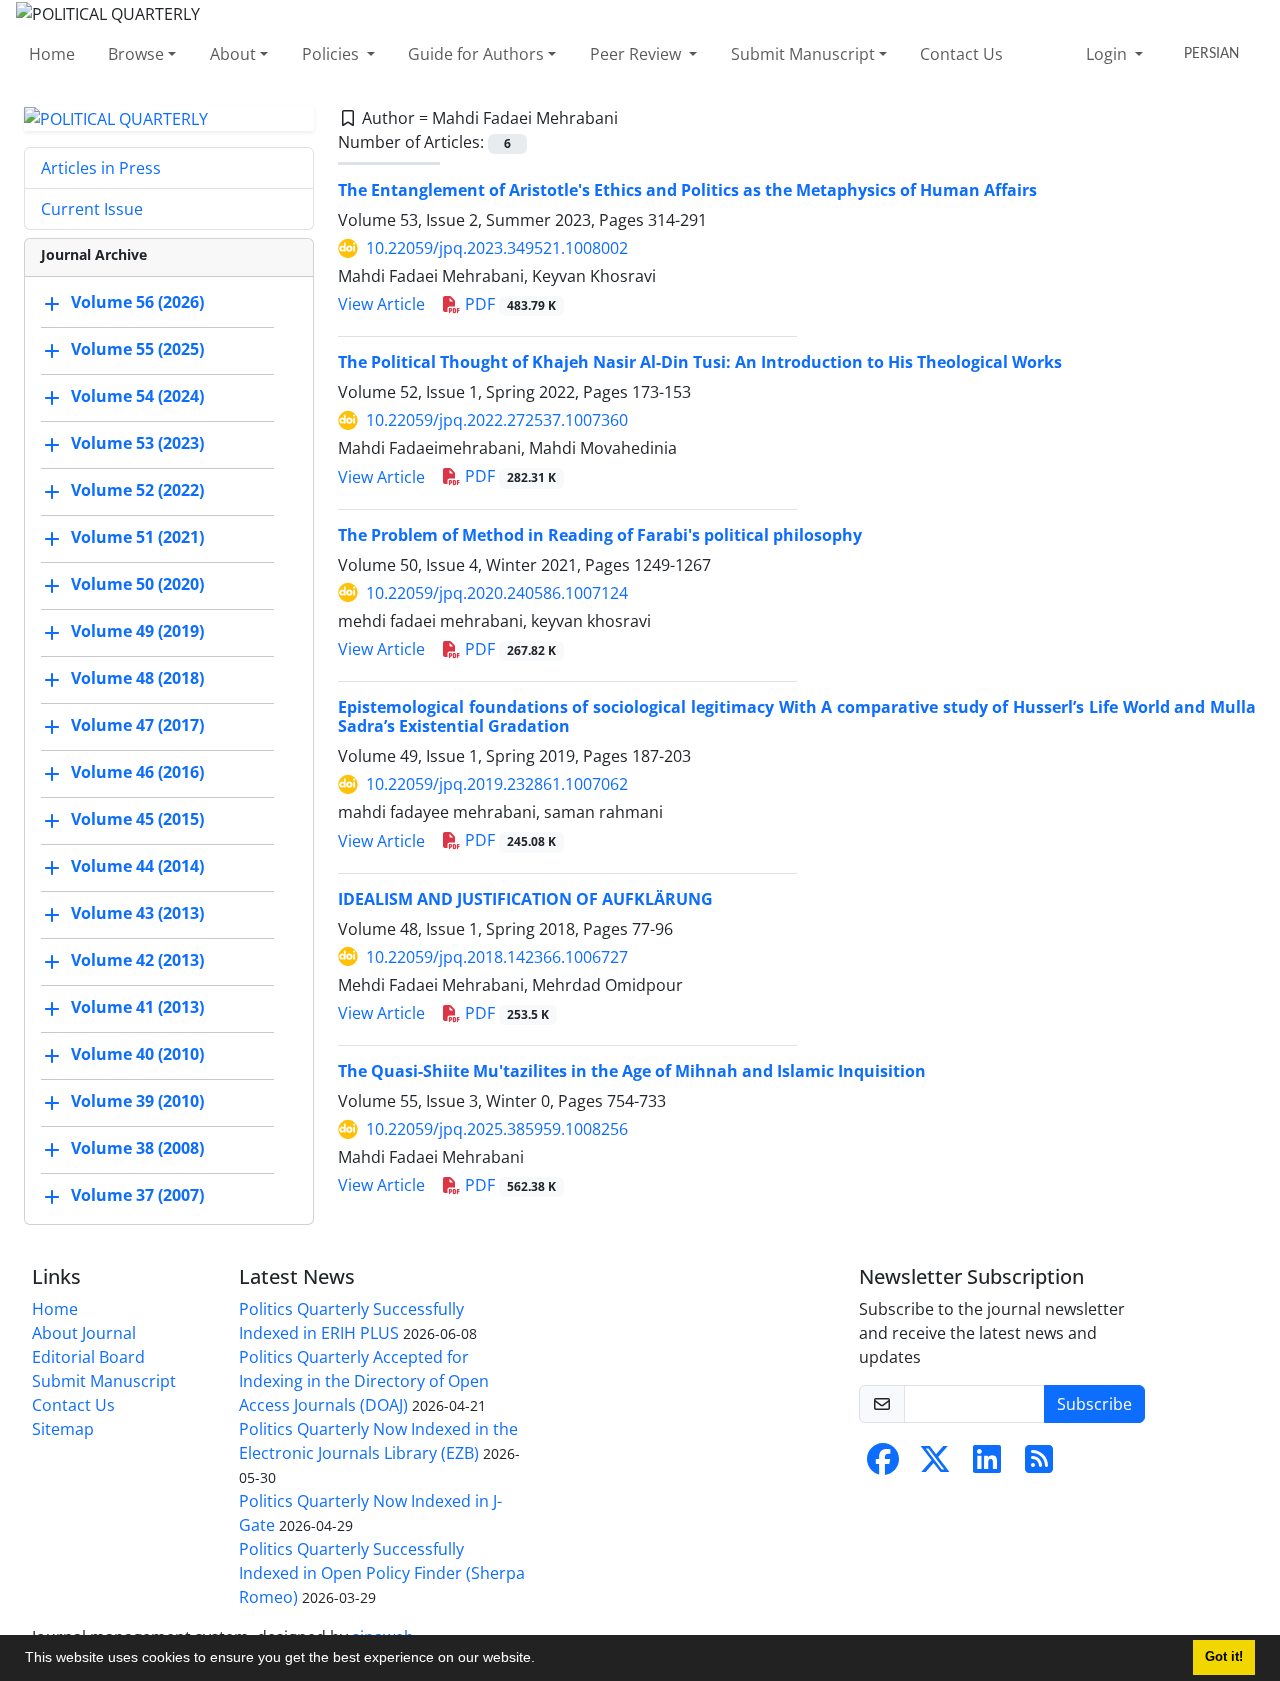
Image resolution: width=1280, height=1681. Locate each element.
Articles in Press (101, 168)
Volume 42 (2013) (137, 961)
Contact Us (961, 54)
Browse (136, 54)
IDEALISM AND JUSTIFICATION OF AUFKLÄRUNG (525, 899)
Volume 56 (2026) (137, 303)
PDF (508, 304)
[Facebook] (883, 1465)
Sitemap (63, 1429)
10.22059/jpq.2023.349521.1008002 (497, 248)
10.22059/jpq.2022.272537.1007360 (497, 420)
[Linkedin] (987, 1465)
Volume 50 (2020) (137, 585)
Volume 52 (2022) (137, 491)
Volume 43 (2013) (137, 914)
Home (52, 54)
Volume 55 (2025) (137, 350)
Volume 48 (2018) (137, 679)
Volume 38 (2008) (137, 1149)
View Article (381, 304)
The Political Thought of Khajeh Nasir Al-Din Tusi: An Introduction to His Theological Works (700, 362)
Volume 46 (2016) (137, 773)
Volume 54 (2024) (137, 397)
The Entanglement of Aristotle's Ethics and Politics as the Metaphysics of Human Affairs (687, 190)
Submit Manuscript (803, 54)
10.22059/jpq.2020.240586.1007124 (497, 593)
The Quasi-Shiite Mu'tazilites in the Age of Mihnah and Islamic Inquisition (632, 1071)
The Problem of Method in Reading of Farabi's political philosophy (600, 535)
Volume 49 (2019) (137, 632)
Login (1108, 54)
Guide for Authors (476, 54)
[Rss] (1039, 1465)
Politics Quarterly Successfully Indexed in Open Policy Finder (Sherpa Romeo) (382, 1573)
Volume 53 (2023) (137, 444)
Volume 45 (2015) (137, 820)
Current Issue (92, 209)
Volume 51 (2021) (137, 538)
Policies (332, 54)
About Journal (84, 1333)
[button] (542, 1660)
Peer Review (637, 54)
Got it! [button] (1224, 1657)
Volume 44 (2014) (137, 867)
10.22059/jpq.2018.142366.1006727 (497, 957)
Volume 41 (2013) (137, 1008)
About (233, 54)
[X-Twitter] (935, 1465)
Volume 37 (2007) (137, 1196)
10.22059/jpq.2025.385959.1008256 (497, 1129)
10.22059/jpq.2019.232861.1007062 (497, 784)
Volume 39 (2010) (137, 1102)
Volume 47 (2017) (137, 726)
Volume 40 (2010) (137, 1055)
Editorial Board (88, 1357)
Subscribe (1094, 1404)
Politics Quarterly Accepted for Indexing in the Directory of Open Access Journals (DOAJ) (364, 1381)
